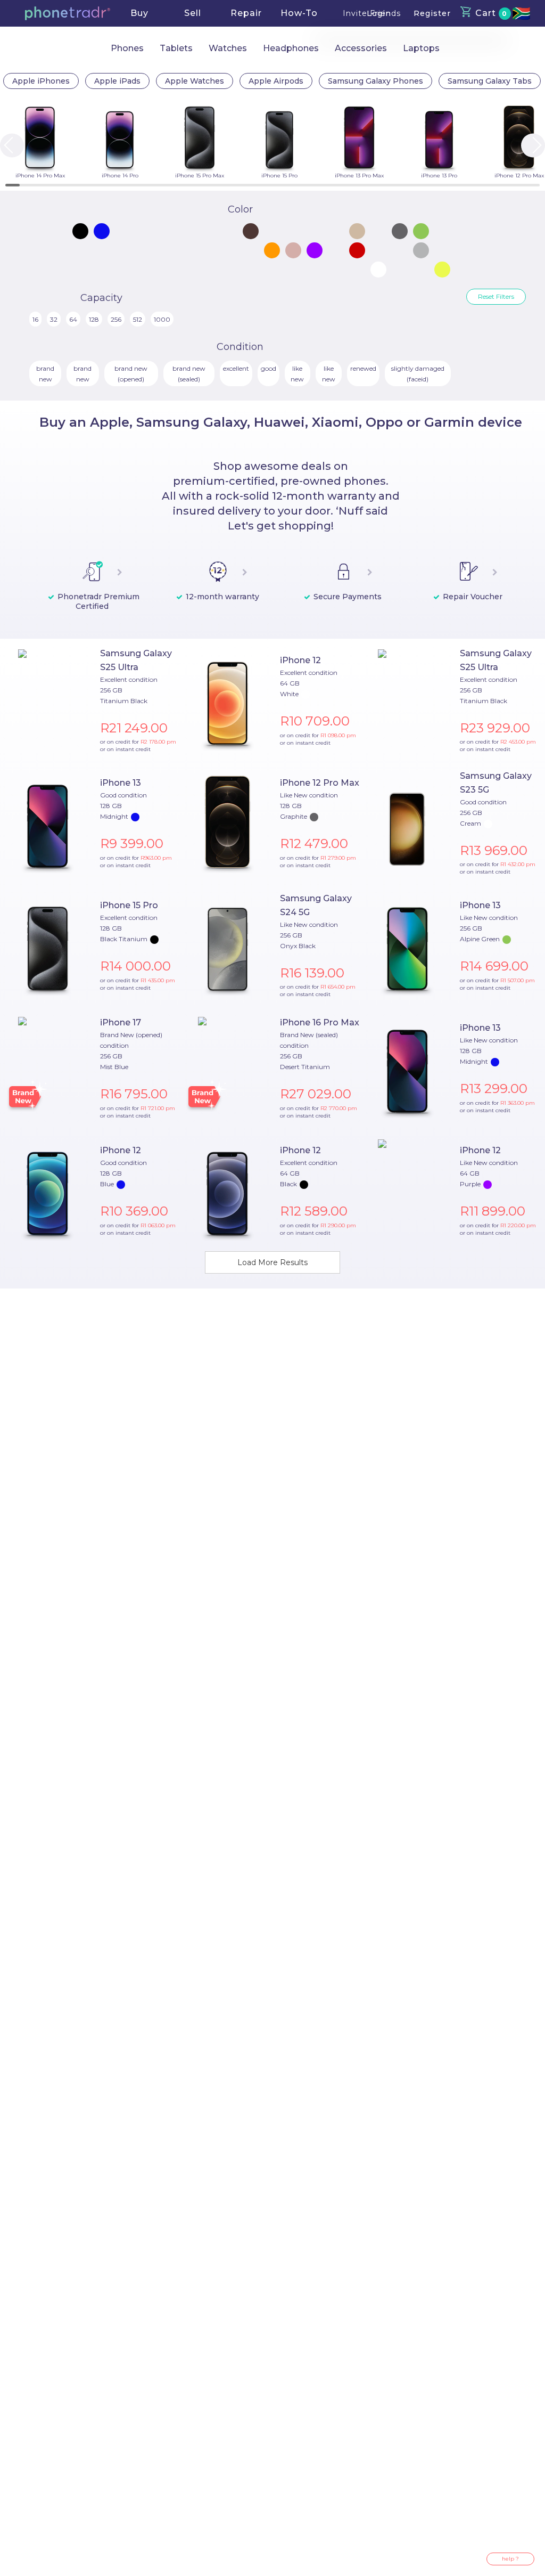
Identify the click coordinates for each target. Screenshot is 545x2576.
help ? (510, 2559)
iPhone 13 (121, 783)
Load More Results (272, 1262)
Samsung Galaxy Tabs (490, 81)
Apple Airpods (276, 81)
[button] (68, 13)
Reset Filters (496, 296)
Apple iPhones (41, 81)
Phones (127, 48)
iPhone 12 (300, 660)
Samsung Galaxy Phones (375, 81)
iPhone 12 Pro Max (320, 783)
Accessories (361, 48)
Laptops (421, 48)
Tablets (176, 48)
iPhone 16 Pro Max (320, 1022)
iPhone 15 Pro (129, 905)
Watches (228, 48)
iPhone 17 (121, 1022)
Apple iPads (117, 81)
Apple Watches (195, 81)
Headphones (291, 48)
